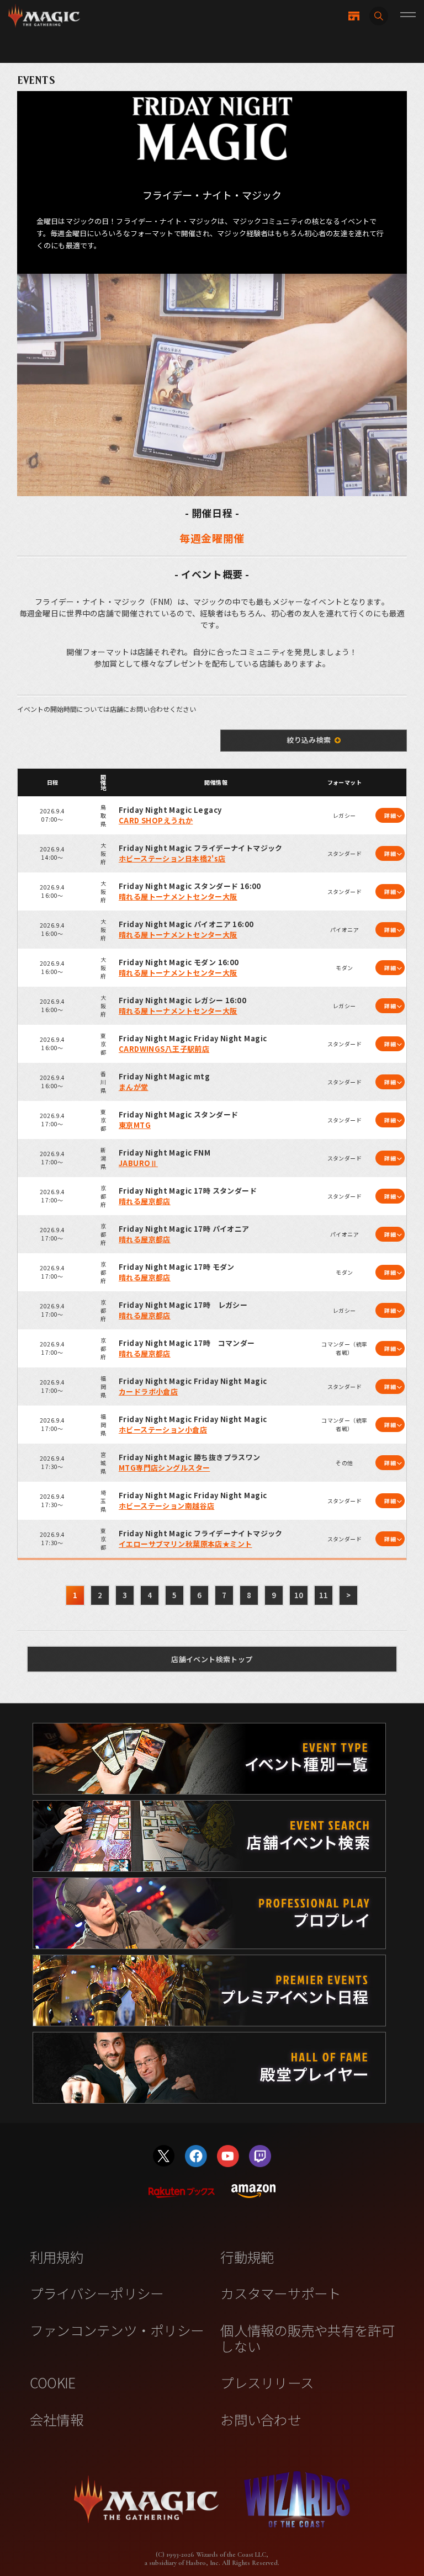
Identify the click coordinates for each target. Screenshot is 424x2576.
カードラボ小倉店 (148, 1391)
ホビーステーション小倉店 (163, 1430)
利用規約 (57, 2256)
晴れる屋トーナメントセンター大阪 (178, 896)
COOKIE (53, 2382)
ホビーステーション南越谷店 (166, 1506)
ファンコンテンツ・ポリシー (117, 2330)
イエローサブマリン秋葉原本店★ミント (185, 1544)
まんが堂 (134, 1087)
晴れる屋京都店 (145, 1201)
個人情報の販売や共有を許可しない (307, 2338)
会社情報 (57, 2419)
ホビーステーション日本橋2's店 (172, 858)
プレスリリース (267, 2382)
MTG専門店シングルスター (164, 1468)
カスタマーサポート (280, 2293)
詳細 (390, 815)
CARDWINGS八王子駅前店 (164, 1049)
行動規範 (247, 2256)
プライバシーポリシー (97, 2293)
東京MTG (135, 1125)
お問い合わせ (261, 2419)
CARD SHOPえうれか (156, 820)
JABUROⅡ (138, 1163)
